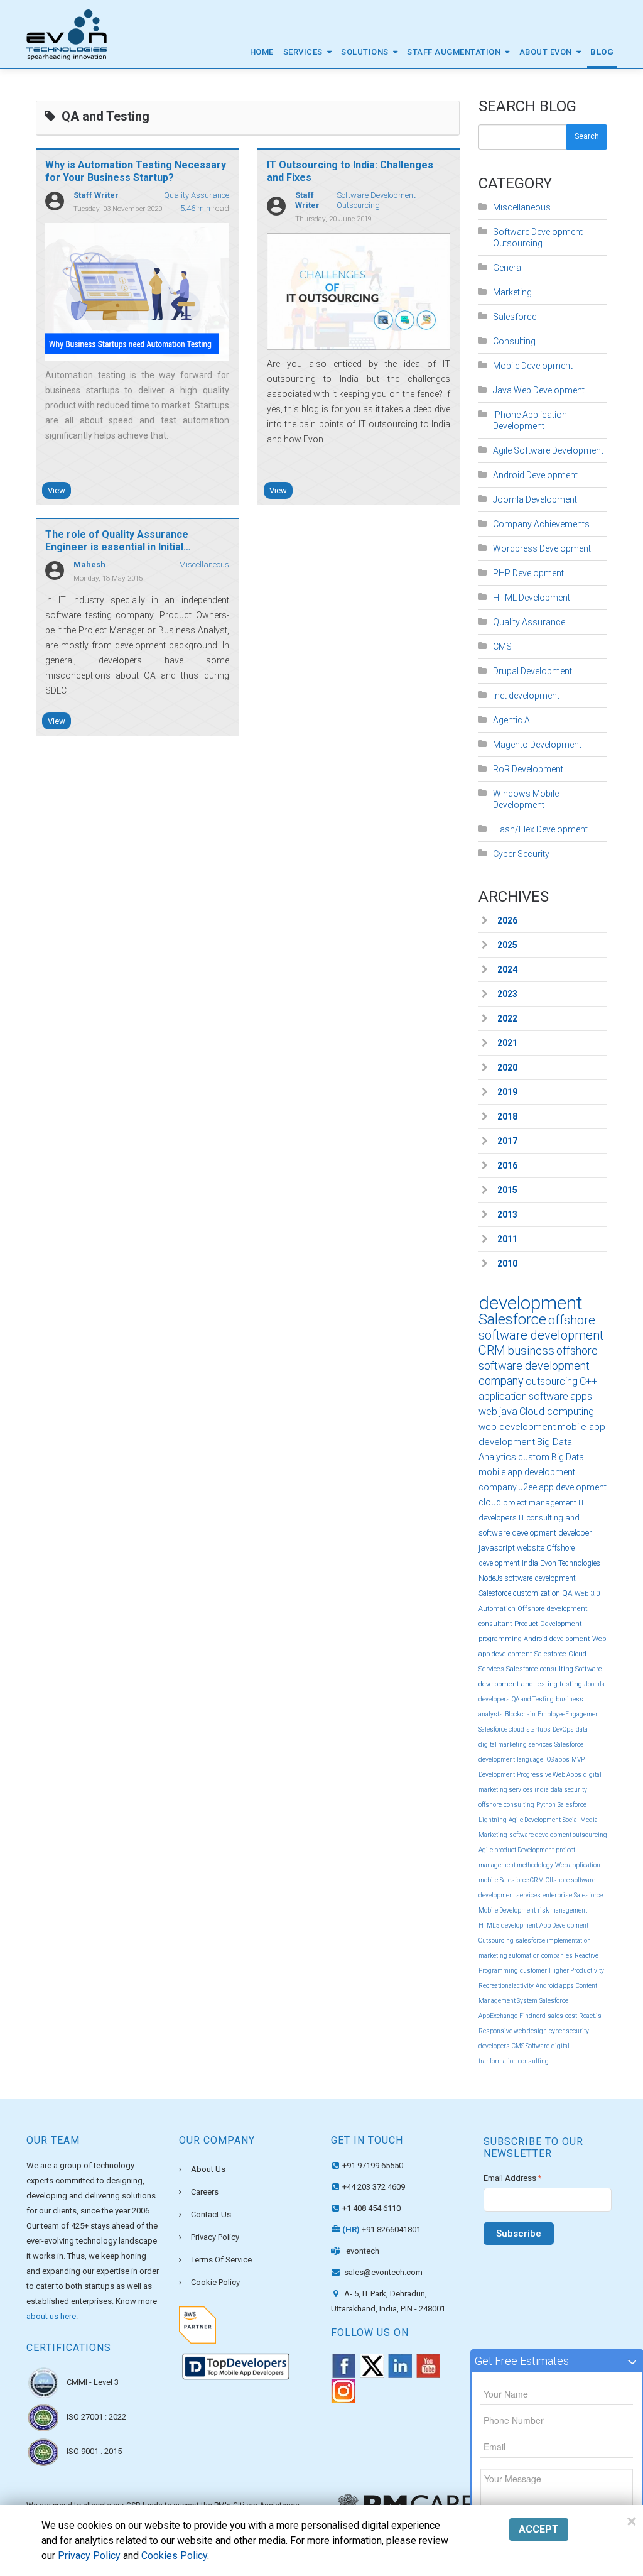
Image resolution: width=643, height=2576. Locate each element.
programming (500, 1639)
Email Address (512, 2178)
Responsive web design (513, 2031)
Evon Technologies (570, 1563)
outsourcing (552, 1381)
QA (567, 1593)
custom (534, 1457)
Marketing (512, 292)
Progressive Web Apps (549, 1775)
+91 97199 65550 (373, 2165)
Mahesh (89, 565)
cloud (490, 1502)
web (488, 1411)
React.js (590, 2016)
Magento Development (537, 745)
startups (538, 1729)
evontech (363, 2251)
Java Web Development (539, 390)
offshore (490, 1805)
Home (262, 52)
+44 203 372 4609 (374, 2187)
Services (303, 52)
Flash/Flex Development (540, 829)
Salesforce (515, 317)
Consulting (514, 341)
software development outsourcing (558, 1835)
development (531, 1303)
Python (546, 1805)
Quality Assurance (197, 195)
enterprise (557, 1895)
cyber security (569, 2031)
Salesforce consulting (540, 1669)
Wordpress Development (542, 548)
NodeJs (491, 1578)
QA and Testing (533, 1699)
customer (533, 1971)
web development (517, 1427)
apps (581, 1396)
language (530, 1760)
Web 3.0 (587, 1594)
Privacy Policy (215, 2237)
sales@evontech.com (382, 2272)
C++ (588, 1381)
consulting (519, 1805)
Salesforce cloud (501, 1729)
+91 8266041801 (381, 2229)
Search (587, 136)
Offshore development (553, 1609)
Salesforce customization (519, 1593)
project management (540, 1503)
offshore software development (541, 1328)
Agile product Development (516, 1850)
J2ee (528, 1487)
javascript (497, 1548)
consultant (495, 1624)
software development (540, 1578)
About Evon (546, 52)
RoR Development (528, 769)
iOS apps (557, 1760)
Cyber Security (521, 854)
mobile (488, 1880)
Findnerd (532, 2016)
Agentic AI (512, 720)
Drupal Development (532, 671)
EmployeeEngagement (569, 1714)
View (57, 490)
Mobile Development (533, 366)
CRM (492, 1350)
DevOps (563, 1729)
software (548, 1396)
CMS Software (531, 2046)
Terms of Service (221, 2260)
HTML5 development (508, 1925)
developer (575, 1533)
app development (573, 1487)
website (531, 1548)
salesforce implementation (553, 1940)
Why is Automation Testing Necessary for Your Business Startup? (136, 171)
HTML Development (532, 598)
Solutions (365, 52)
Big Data (568, 1457)
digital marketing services (516, 1744)
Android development (557, 1639)
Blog (602, 52)
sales (555, 2016)
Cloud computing (557, 1411)
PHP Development (528, 573)
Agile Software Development (548, 450)
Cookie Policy (215, 2282)
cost (571, 2016)
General (508, 268)
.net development (526, 696)
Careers (205, 2192)
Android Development (535, 475)
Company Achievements (541, 524)
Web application (578, 1865)
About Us (208, 2169)
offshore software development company (538, 1366)
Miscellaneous (204, 565)
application (503, 1396)
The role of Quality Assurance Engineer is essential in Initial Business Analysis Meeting (117, 547)
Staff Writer (96, 195)
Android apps (555, 1986)
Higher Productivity (576, 1971)
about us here (51, 2316)
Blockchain (520, 1714)
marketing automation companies (526, 1956)
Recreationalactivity (506, 1986)
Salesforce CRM (522, 1880)
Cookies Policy (174, 2556)
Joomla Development (535, 499)
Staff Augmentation (454, 52)
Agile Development (535, 1820)
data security (569, 1790)
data (582, 1729)
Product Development (548, 1624)
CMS (502, 647)
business (531, 1351)
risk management (562, 1910)
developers (494, 2046)
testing (571, 1684)
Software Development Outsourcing (376, 200)
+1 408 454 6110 (371, 2208)
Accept (539, 2529)
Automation (497, 1609)
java (508, 1411)
